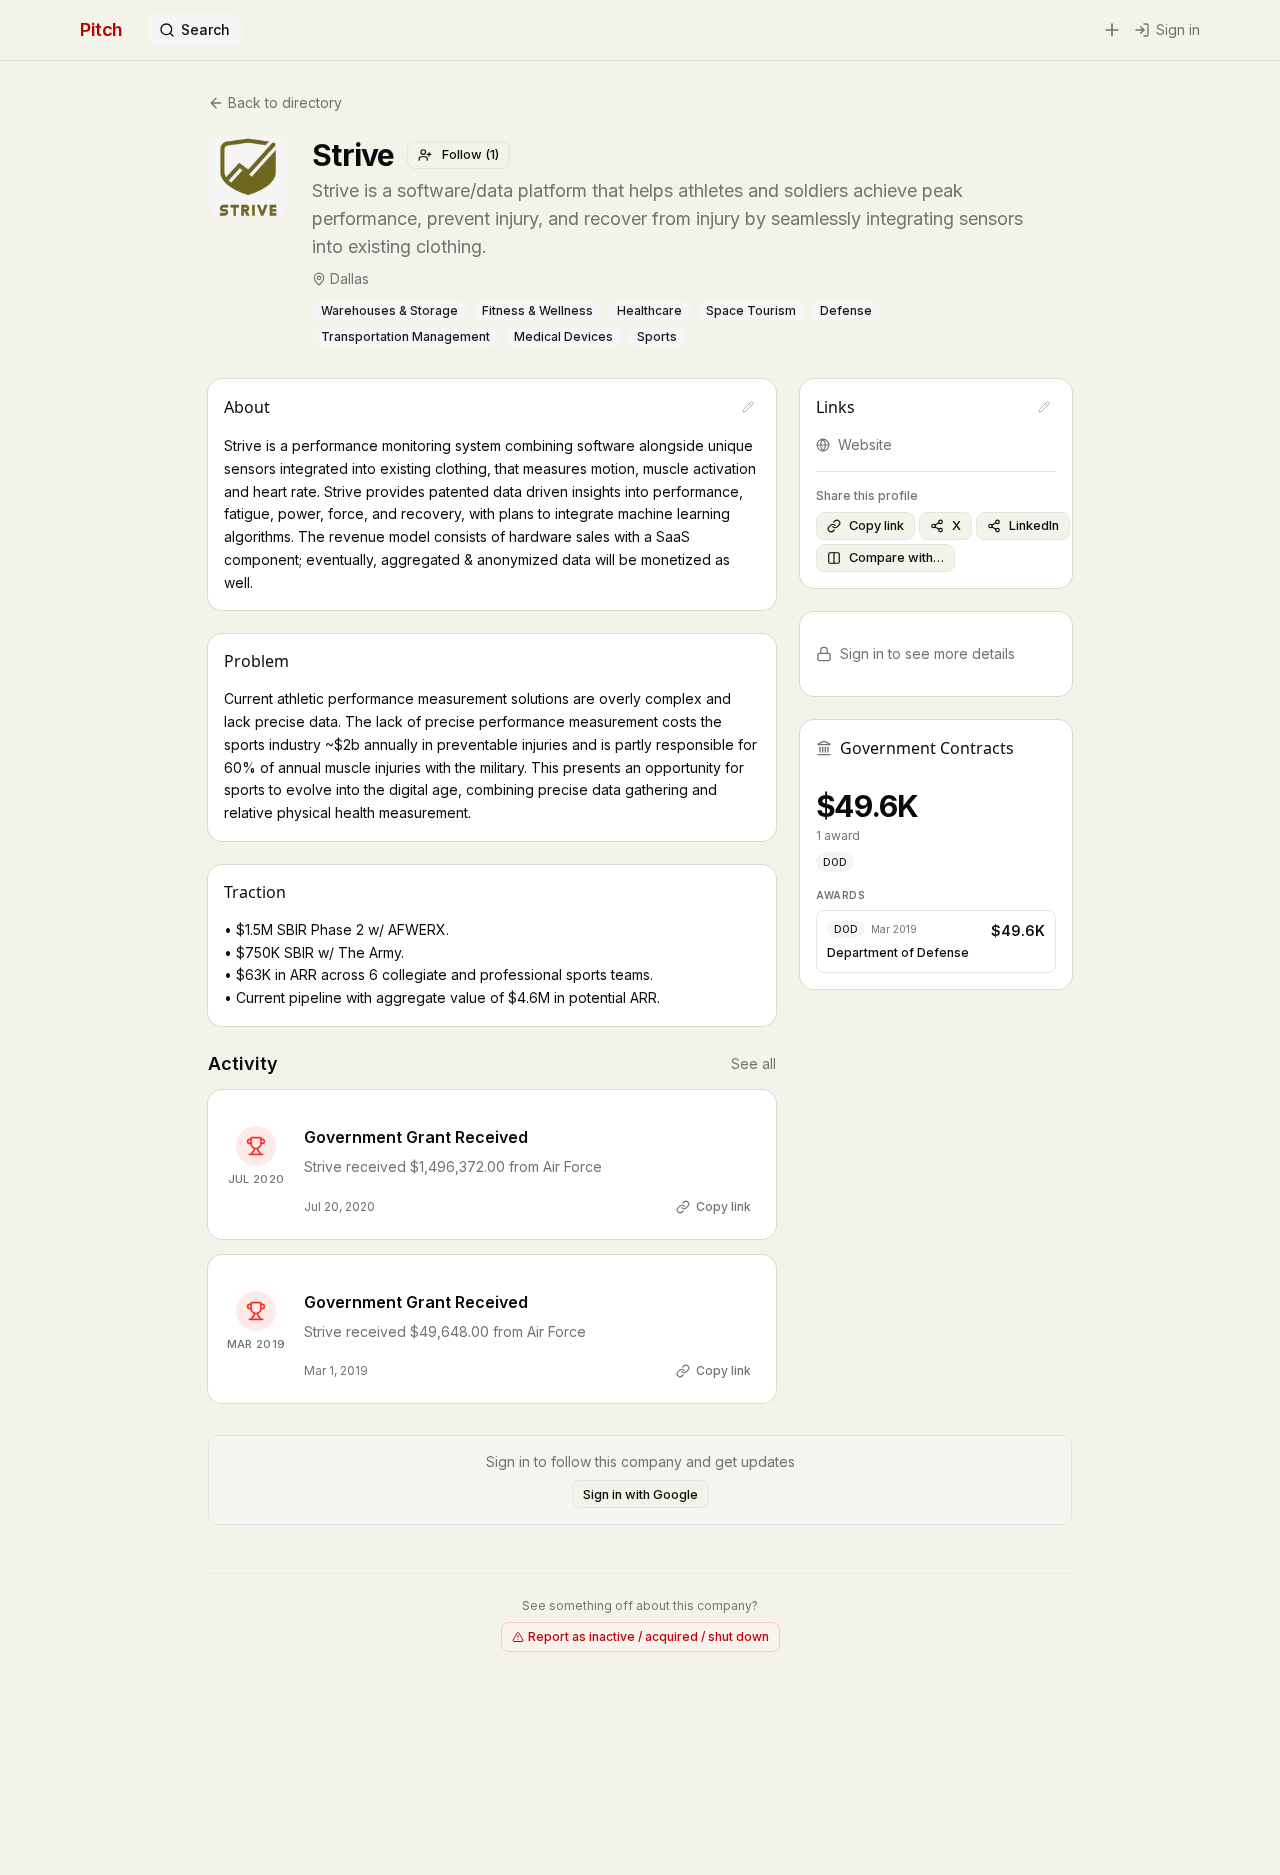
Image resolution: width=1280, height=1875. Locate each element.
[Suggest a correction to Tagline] (1066, 219)
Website (865, 444)
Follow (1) (470, 154)
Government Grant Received (416, 1137)
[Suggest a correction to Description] (748, 407)
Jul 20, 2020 (339, 1206)
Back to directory (285, 102)
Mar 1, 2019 (336, 1370)
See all (753, 1063)
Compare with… (896, 557)
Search (205, 29)
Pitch (101, 29)
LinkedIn (1034, 525)
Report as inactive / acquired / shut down (648, 1636)
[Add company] (1112, 30)
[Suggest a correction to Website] (1044, 407)
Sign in (1178, 29)
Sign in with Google (640, 1494)
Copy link (723, 1206)
